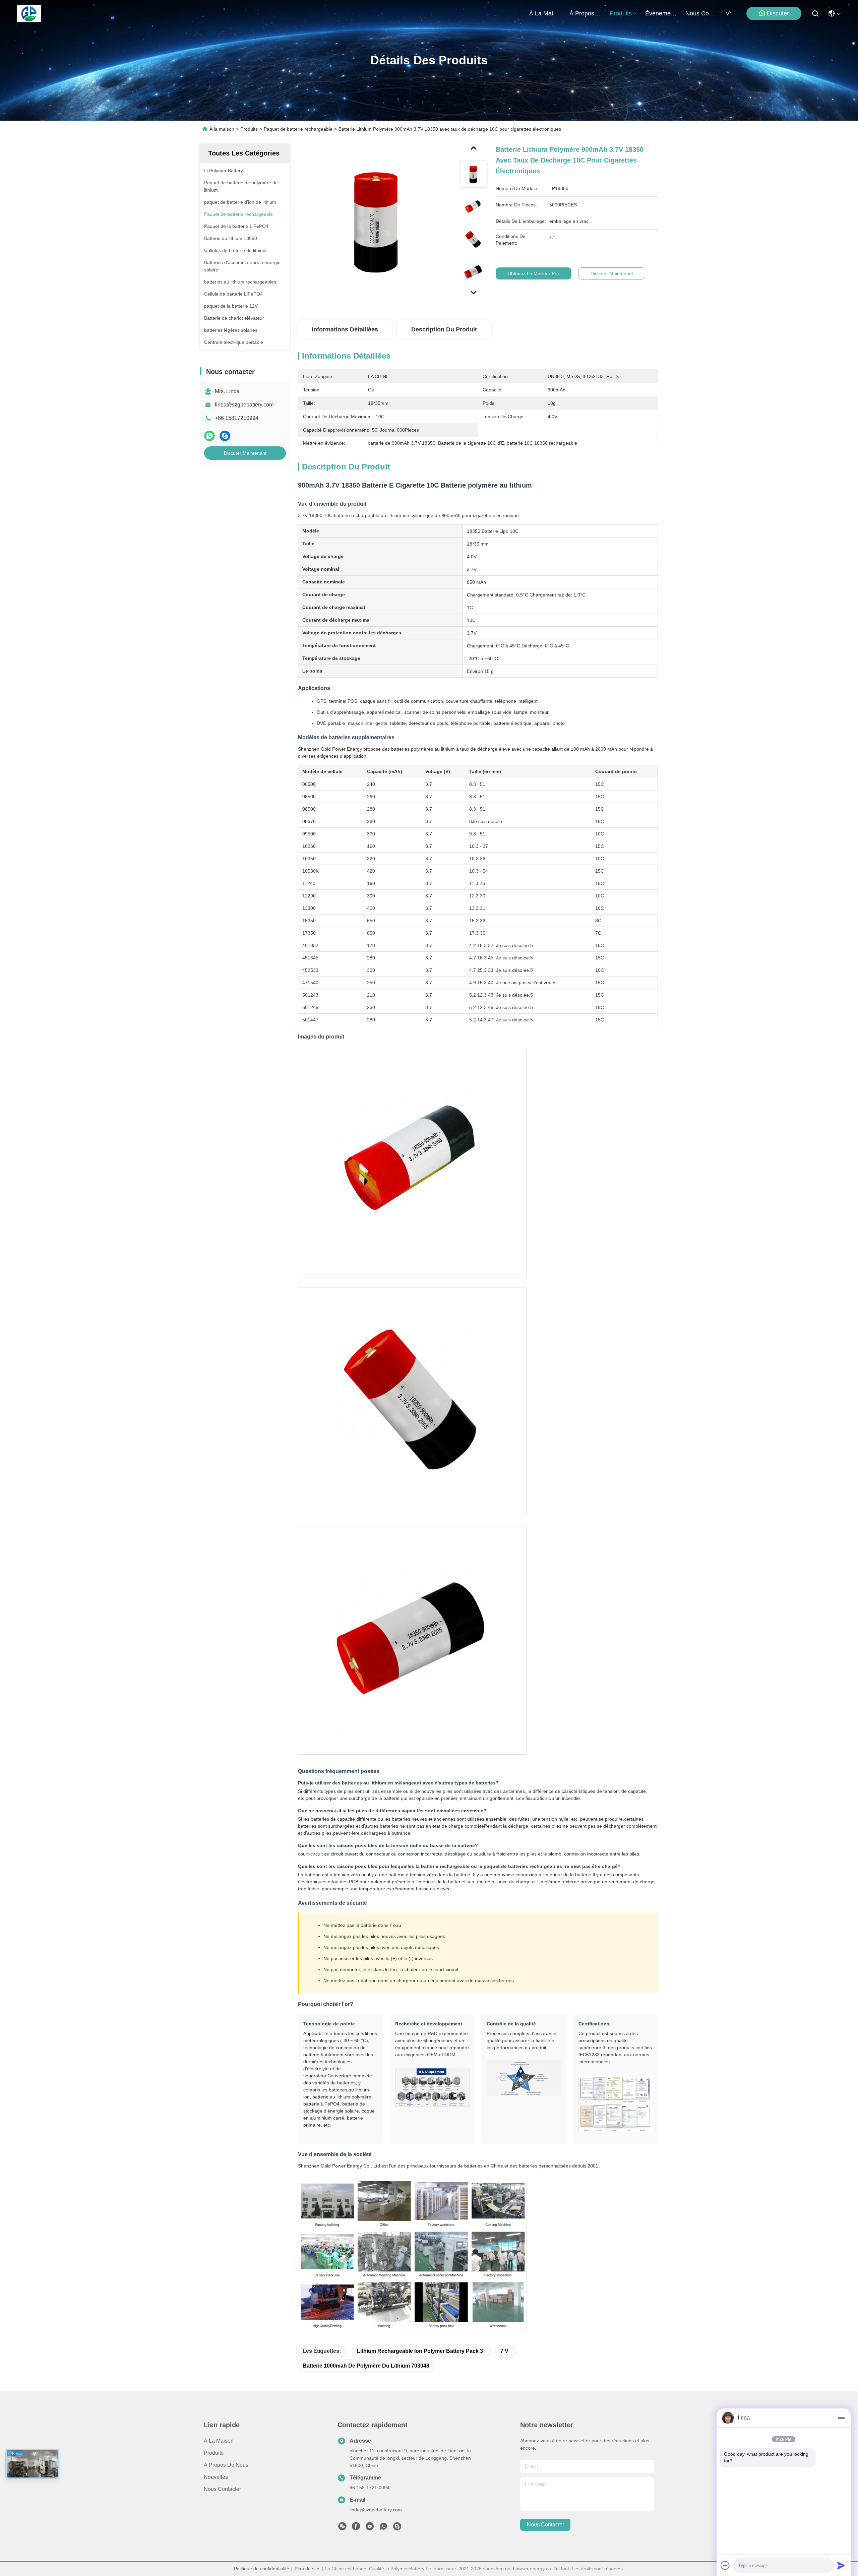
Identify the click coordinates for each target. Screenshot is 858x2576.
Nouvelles (216, 2477)
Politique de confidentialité (262, 2569)
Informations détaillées (345, 329)
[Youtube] (370, 2528)
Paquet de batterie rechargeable (298, 129)
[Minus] (841, 2418)
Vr (728, 13)
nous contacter (701, 13)
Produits (249, 129)
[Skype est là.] (225, 436)
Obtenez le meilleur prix (534, 273)
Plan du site (307, 2569)
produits (621, 13)
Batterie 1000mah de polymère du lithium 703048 (366, 2366)
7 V (504, 2351)
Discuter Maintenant (245, 453)
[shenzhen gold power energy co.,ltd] (29, 13)
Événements (661, 13)
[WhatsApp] (209, 436)
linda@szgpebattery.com (244, 405)
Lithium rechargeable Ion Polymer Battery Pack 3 (420, 2351)
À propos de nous (586, 13)
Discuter (778, 13)
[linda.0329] (397, 2528)
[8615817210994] (383, 2528)
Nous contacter (222, 2489)
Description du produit (444, 329)
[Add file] (725, 2565)
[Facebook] (356, 2528)
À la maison (545, 13)
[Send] (841, 2565)
